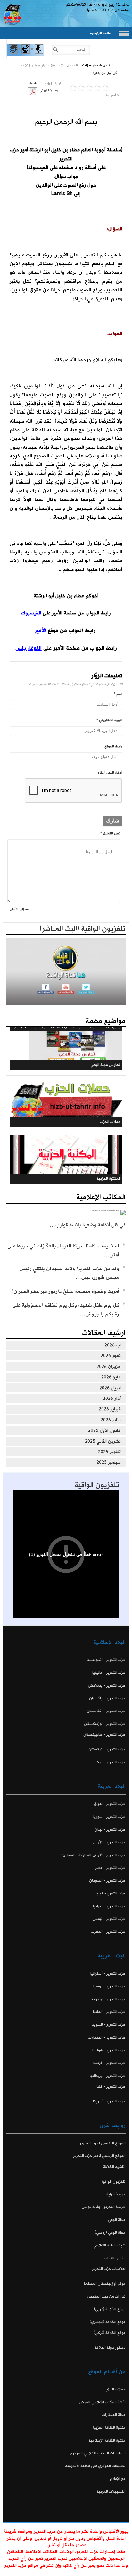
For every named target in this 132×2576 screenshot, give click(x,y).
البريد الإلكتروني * (109, 720)
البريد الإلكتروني (50, 91)
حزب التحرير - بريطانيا (108, 2076)
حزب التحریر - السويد (109, 2025)
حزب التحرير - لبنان (110, 1829)
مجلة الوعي (117, 2220)
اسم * (118, 694)
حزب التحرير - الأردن (109, 1842)
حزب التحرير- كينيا (111, 1893)
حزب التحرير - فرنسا (109, 2063)
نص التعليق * (110, 833)
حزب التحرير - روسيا (109, 1986)
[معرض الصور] (13, 55)
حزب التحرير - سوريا (109, 1817)
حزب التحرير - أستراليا (108, 1974)
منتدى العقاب (115, 2258)
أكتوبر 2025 (109, 1452)
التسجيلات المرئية (111, 2492)
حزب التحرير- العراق (110, 1804)
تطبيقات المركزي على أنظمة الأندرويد (95, 2466)
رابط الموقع (113, 746)
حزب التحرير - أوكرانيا (108, 1999)
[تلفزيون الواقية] (25, 55)
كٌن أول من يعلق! (105, 73)
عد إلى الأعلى (19, 909)
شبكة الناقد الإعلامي (109, 2245)
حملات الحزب (115, 2389)
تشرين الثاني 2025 (103, 1441)
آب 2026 (113, 1345)
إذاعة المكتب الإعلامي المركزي (102, 2402)
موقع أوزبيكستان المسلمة (105, 2284)
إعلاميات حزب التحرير (109, 2269)
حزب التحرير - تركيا (110, 1762)
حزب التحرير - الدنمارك (107, 2037)
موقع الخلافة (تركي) (110, 2333)
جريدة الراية (116, 2194)
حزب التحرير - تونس (109, 1919)
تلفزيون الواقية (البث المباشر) (83, 929)
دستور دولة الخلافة (110, 2347)
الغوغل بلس (29, 648)
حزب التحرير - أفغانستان (106, 1711)
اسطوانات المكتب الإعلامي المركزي (98, 2453)
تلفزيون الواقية (97, 1485)
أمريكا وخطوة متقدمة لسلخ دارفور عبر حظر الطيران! (66, 1291)
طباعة (33, 84)
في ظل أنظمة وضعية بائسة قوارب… (88, 1225)
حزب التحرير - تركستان (107, 1749)
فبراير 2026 (110, 1409)
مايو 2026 (111, 1377)
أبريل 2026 (110, 1388)
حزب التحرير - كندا (111, 2087)
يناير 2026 (111, 1420)
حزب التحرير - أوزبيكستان (105, 1724)
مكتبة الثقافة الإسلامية (107, 2440)
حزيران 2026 (109, 1367)
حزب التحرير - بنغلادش (107, 1685)
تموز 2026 (111, 1356)
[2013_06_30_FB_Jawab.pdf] (33, 91)
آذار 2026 (112, 1399)
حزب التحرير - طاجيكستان (104, 1735)
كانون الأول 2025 (104, 1430)
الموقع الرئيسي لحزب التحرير (103, 2143)
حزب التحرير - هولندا (109, 2050)
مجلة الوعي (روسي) (110, 2233)
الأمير (41, 630)
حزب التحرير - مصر (110, 1868)
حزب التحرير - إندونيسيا (106, 1660)
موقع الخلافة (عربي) (110, 2309)
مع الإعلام (118, 2479)
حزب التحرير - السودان (107, 1881)
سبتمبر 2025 (109, 1462)
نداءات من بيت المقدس (106, 2296)
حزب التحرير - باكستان (107, 1698)
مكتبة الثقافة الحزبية (109, 2428)
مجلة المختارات (114, 2415)
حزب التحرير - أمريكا (109, 2101)
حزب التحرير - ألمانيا (109, 2012)
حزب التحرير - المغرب (108, 1932)
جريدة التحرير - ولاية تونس (103, 2207)
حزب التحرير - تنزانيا (109, 1906)
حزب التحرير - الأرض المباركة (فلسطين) (93, 1855)
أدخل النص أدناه (110, 773)
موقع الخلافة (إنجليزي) (108, 2322)
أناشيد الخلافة (114, 2167)
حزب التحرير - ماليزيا (109, 1673)
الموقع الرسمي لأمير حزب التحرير (99, 2156)
